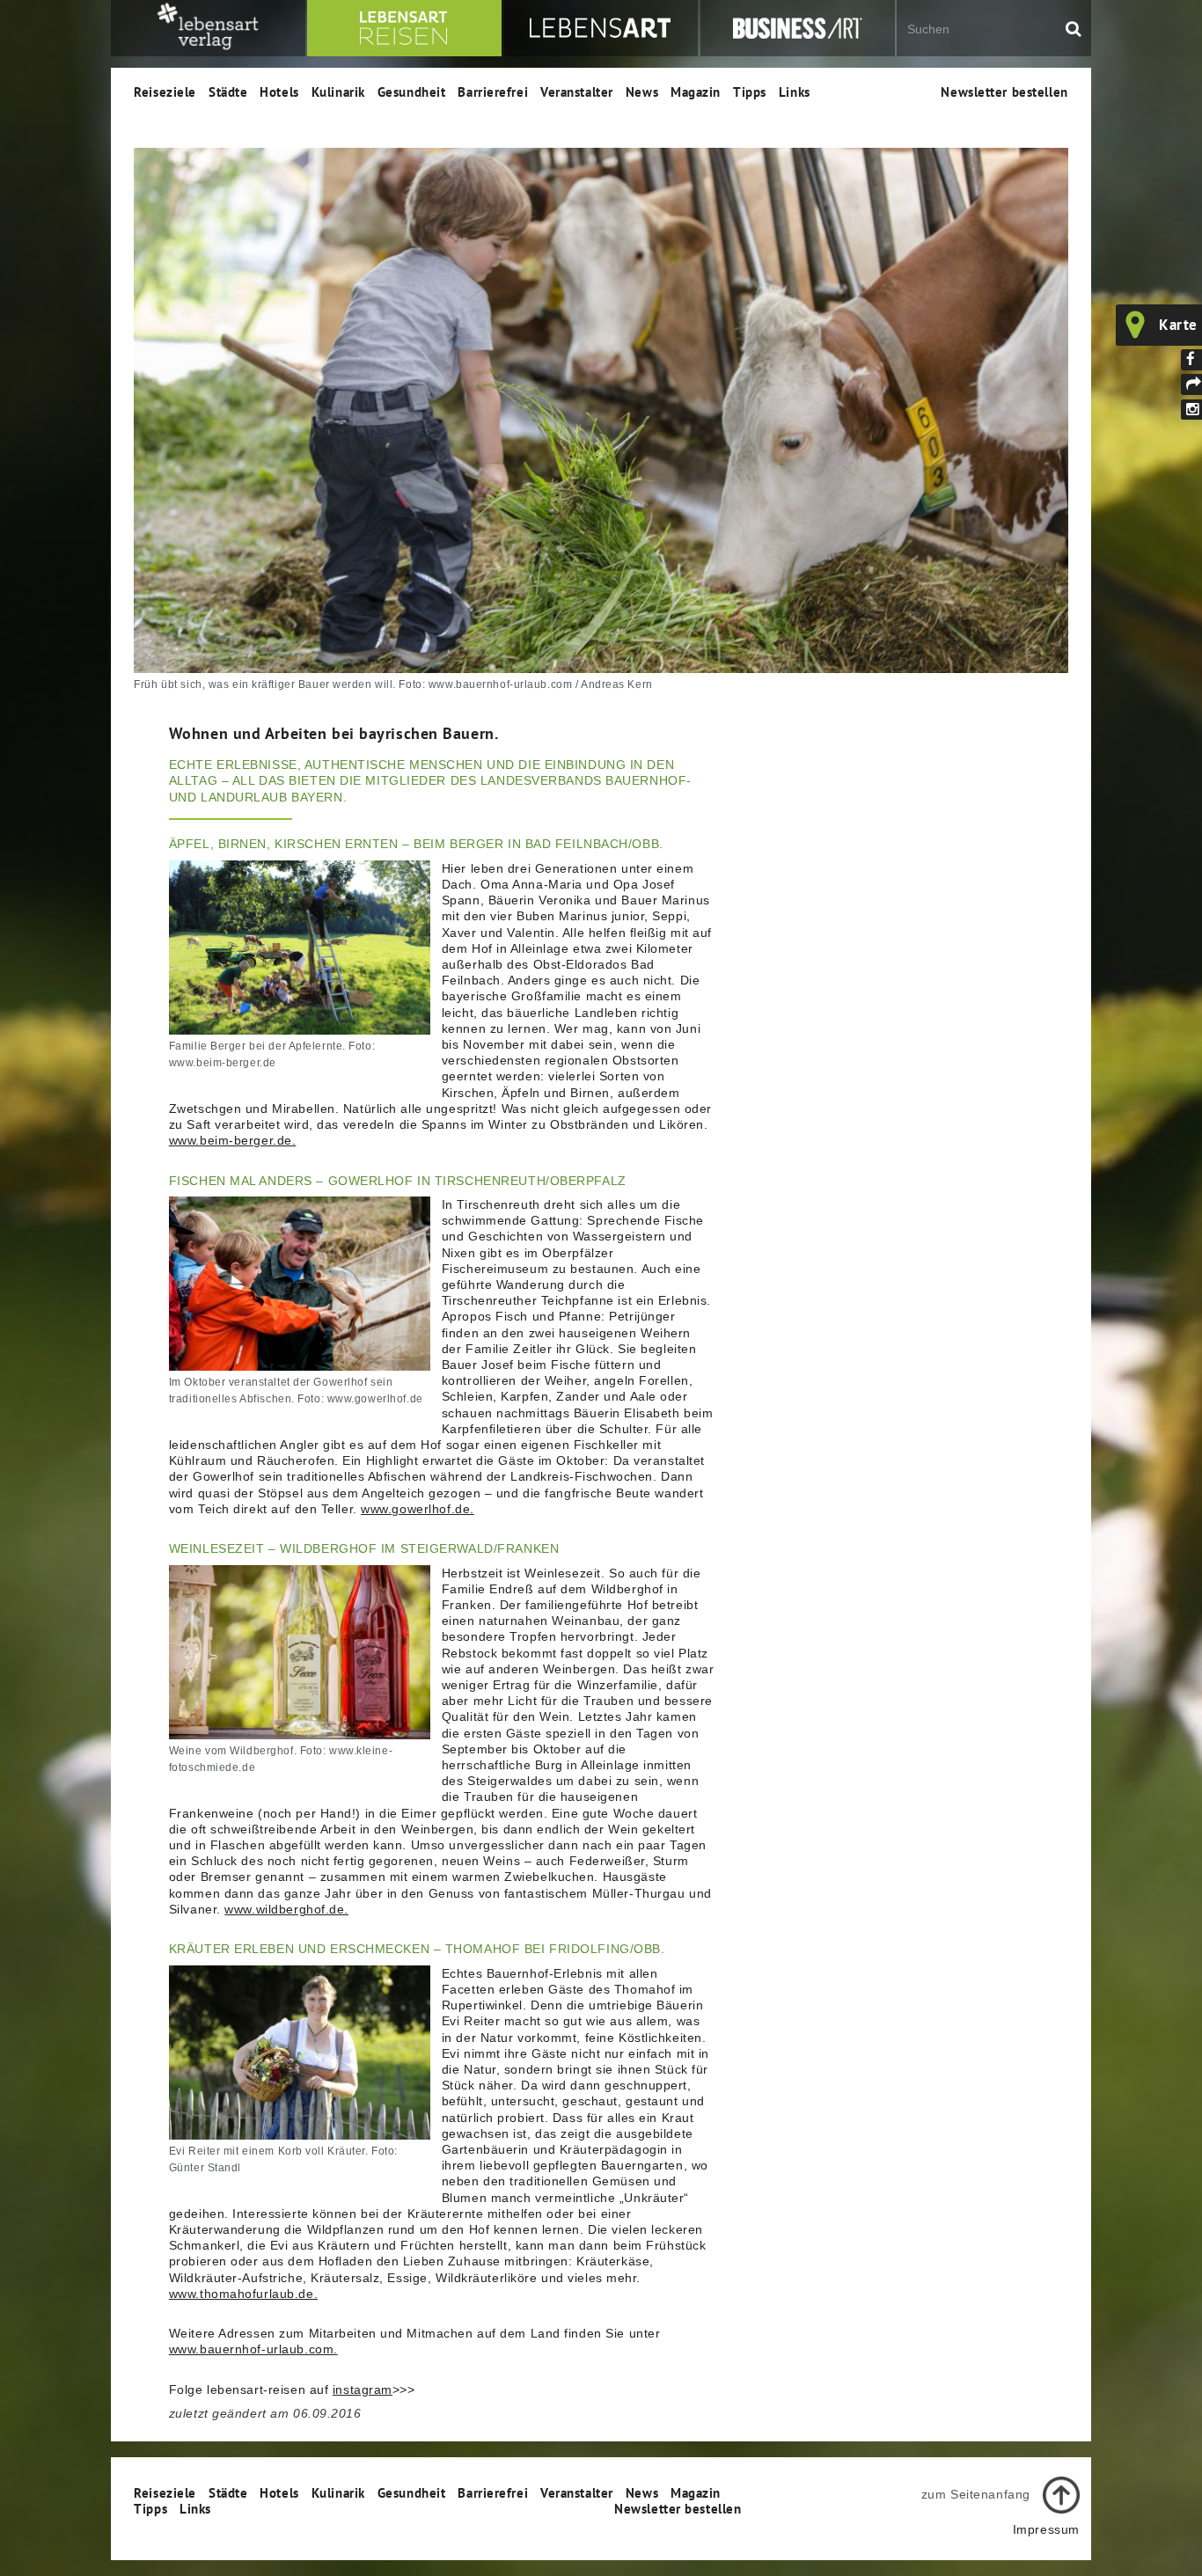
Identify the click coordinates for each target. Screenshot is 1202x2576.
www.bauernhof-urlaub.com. (253, 2349)
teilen (1191, 384)
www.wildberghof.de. (286, 1909)
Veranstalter (577, 91)
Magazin (696, 91)
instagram (363, 2389)
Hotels (279, 91)
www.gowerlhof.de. (418, 1509)
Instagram (1191, 410)
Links (795, 91)
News (642, 91)
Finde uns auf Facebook (1191, 360)
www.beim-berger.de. (233, 1140)
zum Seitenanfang (976, 2494)
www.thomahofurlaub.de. (243, 2294)
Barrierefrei (493, 91)
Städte (228, 91)
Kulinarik (338, 91)
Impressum (1046, 2529)
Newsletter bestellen (1004, 91)
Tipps (750, 91)
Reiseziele (165, 91)
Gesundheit (412, 91)
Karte (1178, 325)
